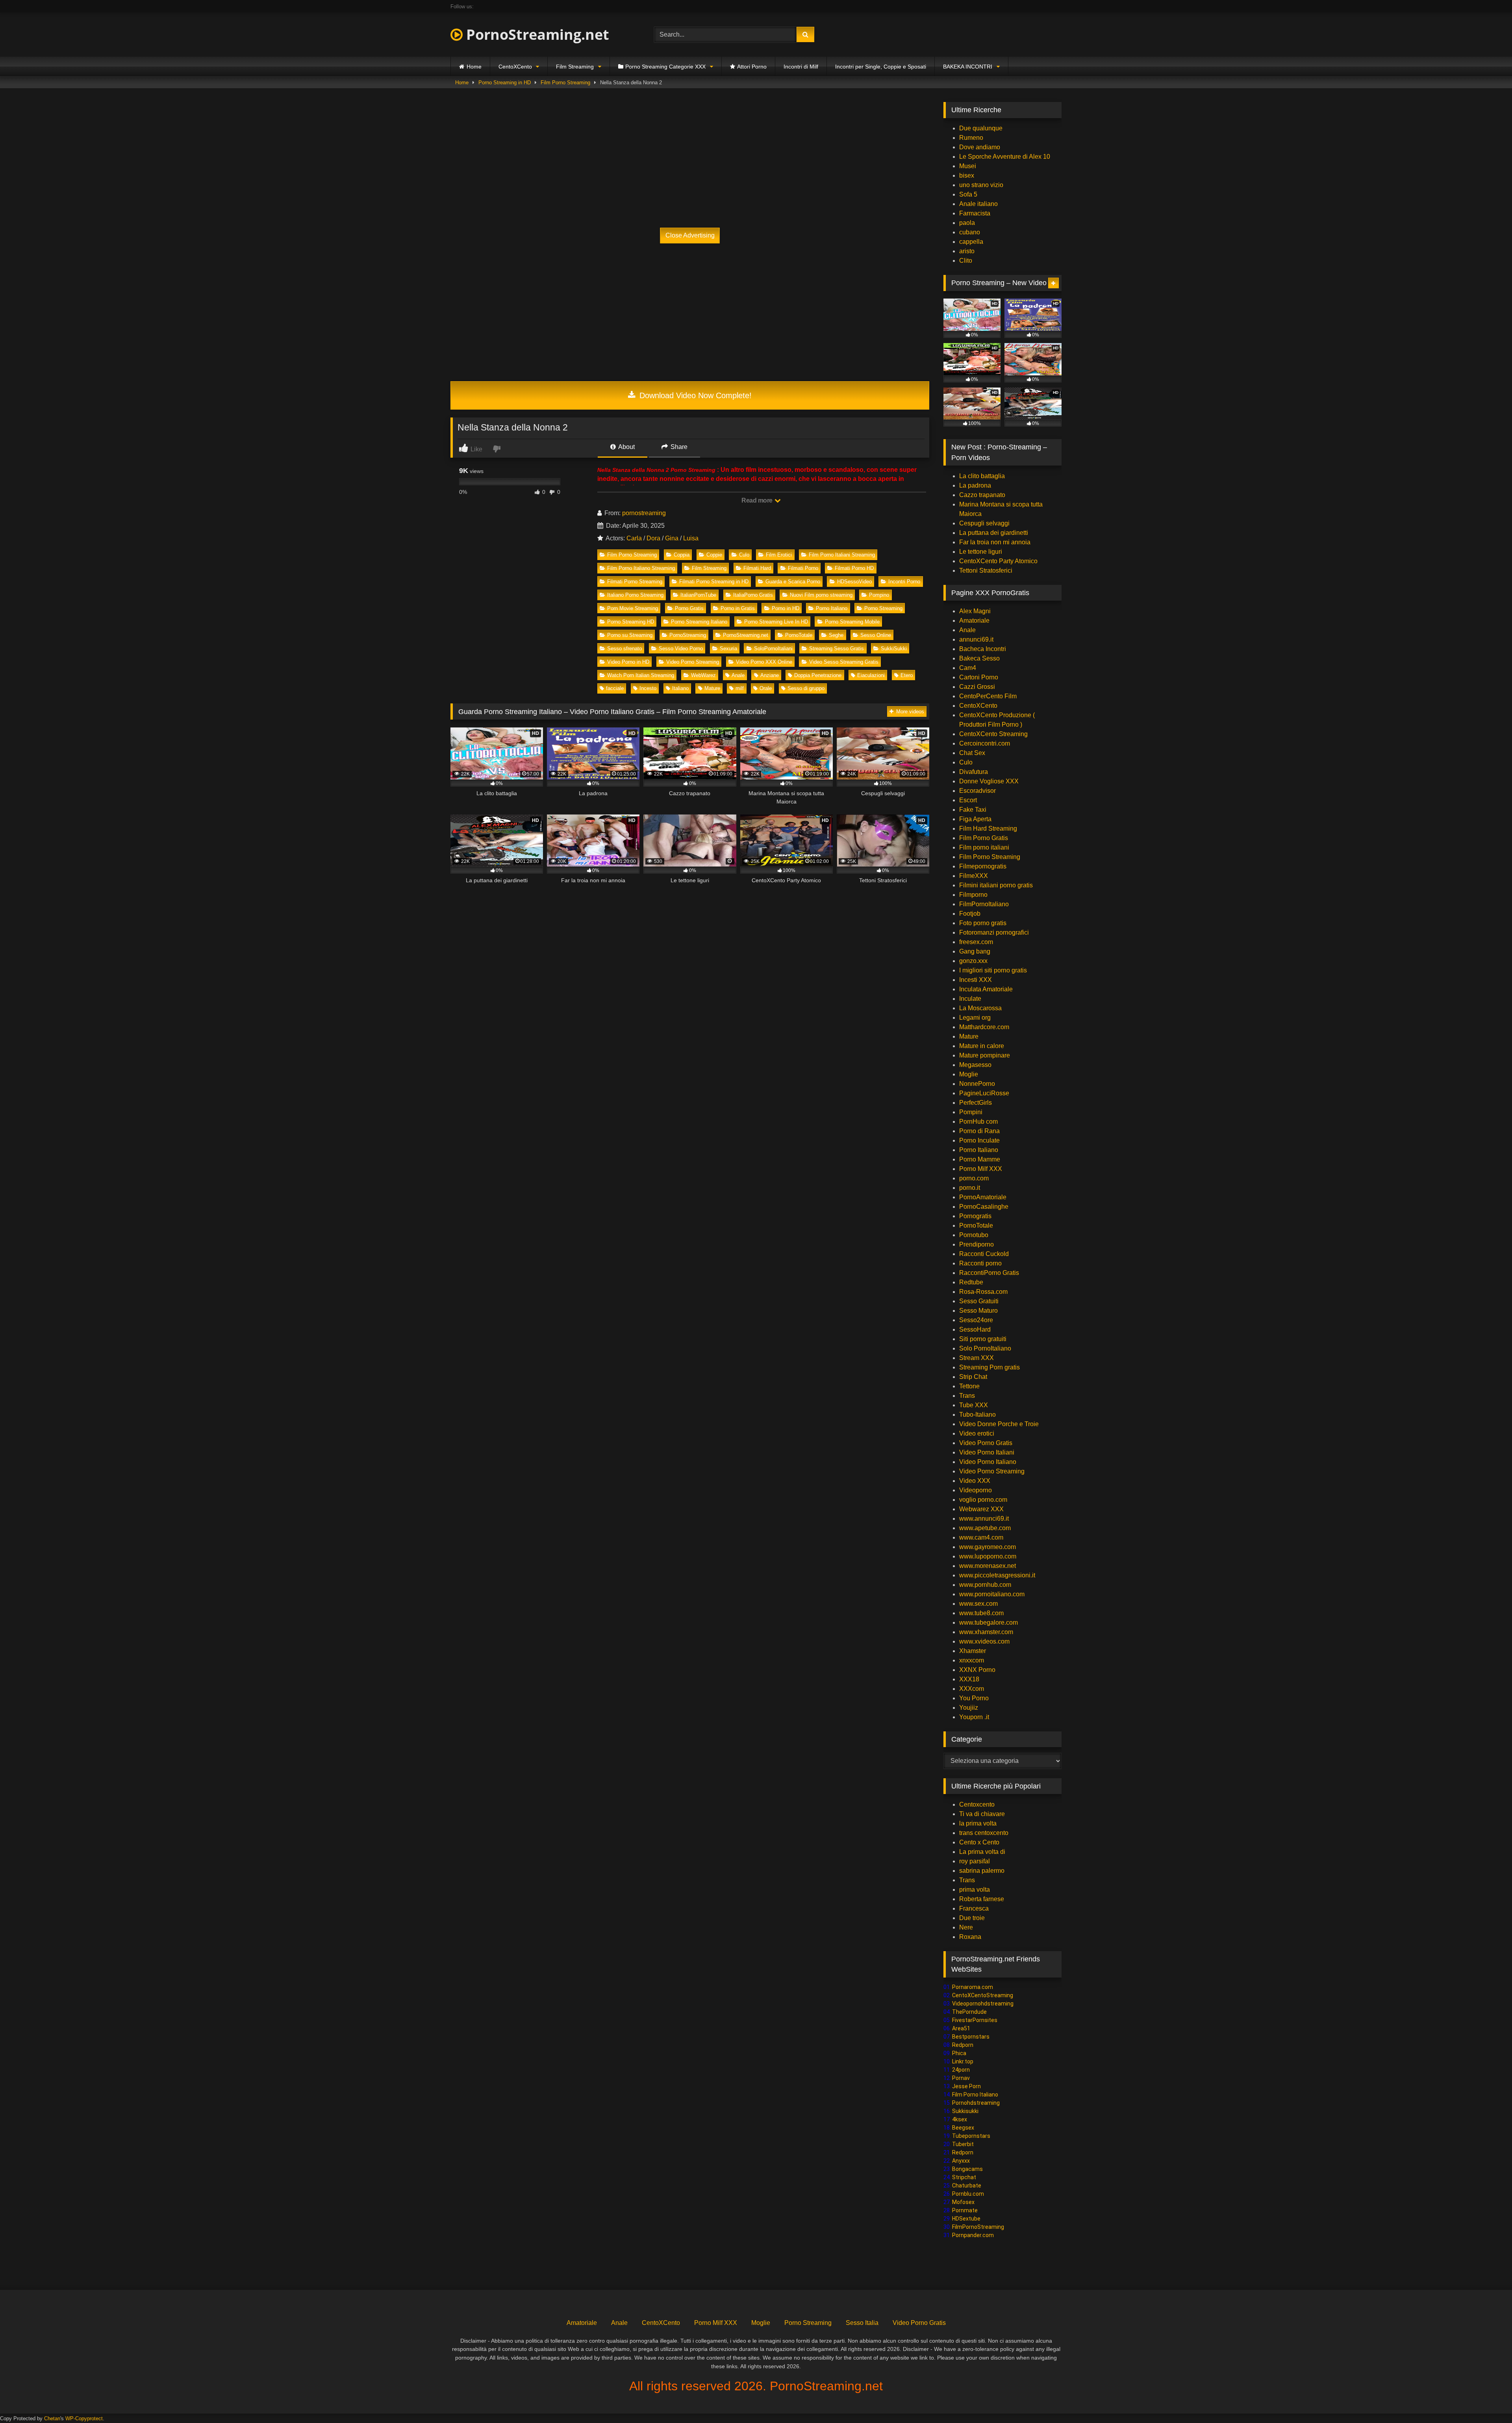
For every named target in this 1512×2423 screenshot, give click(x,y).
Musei (968, 166)
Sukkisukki (965, 2111)
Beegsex (963, 2128)
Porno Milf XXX (981, 1169)
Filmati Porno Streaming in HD (714, 582)
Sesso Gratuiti (979, 1301)
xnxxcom (972, 1660)
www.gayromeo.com (988, 1547)
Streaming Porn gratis (989, 1367)
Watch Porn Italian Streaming (641, 675)
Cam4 (968, 668)
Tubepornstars (971, 2136)
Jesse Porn (966, 2086)
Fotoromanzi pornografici (994, 932)
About (626, 447)
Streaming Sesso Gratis (837, 648)
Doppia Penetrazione (818, 675)
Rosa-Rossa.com (983, 1292)
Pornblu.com (968, 2194)
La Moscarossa (980, 1008)
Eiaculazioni (871, 675)
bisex (967, 175)
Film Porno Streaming (565, 83)
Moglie (969, 1074)
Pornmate (965, 2210)
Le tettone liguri (981, 552)
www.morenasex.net (988, 1566)
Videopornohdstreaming (983, 2004)
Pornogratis (975, 1216)
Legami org (975, 1018)
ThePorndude (969, 2012)
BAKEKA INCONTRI (968, 67)
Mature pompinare (985, 1055)
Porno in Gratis (738, 608)
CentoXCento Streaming (993, 734)
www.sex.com (978, 1604)
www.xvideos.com (984, 1641)
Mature (712, 688)
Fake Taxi (973, 810)
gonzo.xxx (973, 961)
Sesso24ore (976, 1320)
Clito (966, 261)
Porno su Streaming (630, 635)
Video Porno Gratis (986, 1443)
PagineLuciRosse (984, 1093)
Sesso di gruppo (806, 688)
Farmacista (975, 213)
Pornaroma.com (973, 1987)
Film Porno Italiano (975, 2095)
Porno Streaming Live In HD (776, 622)
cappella (971, 242)
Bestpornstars (971, 2037)
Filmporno (973, 895)
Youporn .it (974, 1717)
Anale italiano (978, 204)
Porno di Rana (979, 1131)
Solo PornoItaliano (985, 1348)
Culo (744, 555)
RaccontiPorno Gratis (989, 1273)
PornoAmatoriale (983, 1197)
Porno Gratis (689, 608)
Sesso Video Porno (681, 648)
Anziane (770, 675)
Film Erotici (779, 555)
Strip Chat (973, 1377)
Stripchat (964, 2177)
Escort (968, 800)
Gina (672, 538)
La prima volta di (982, 1852)
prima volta (975, 1890)
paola (967, 223)
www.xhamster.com (986, 1632)
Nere (966, 1927)
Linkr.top (963, 2061)
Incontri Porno (904, 582)
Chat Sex (972, 753)
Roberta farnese (982, 1899)
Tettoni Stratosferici (986, 570)
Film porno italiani (984, 847)
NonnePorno (977, 1084)
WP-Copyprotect (84, 2418)
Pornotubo (974, 1235)
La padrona (975, 485)
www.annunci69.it (984, 1519)
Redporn (963, 2045)
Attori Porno (752, 67)
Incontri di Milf (801, 67)
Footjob (970, 914)
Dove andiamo (980, 147)
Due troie (972, 1918)
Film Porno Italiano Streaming (641, 568)
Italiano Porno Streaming (635, 595)
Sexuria (728, 648)
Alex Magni (975, 611)
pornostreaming (644, 513)
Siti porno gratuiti (983, 1339)
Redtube (971, 1282)
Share (678, 447)
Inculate (970, 999)
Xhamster (973, 1651)
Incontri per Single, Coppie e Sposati (881, 67)
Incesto (648, 688)
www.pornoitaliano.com (992, 1594)
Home (474, 67)
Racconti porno (980, 1263)
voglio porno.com (983, 1500)
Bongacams (967, 2169)
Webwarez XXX (981, 1509)
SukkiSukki (894, 648)
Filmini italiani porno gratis (996, 885)
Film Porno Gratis (984, 838)
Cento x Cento (979, 1842)
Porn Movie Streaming (633, 608)
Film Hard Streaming (988, 828)
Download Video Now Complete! (694, 395)
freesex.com (976, 942)
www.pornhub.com (985, 1585)
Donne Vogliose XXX (989, 781)
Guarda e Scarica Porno (793, 582)
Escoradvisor (977, 791)
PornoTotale (799, 635)
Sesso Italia (862, 2323)
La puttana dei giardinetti (994, 533)
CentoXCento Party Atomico (998, 561)
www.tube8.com (981, 1613)
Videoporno (976, 1490)
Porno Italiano (832, 608)
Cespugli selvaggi (984, 523)
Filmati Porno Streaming (635, 582)
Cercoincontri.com (985, 743)
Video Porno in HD (628, 662)
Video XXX (975, 1481)
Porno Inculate (979, 1140)
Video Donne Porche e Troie (999, 1424)
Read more (758, 500)
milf (740, 688)
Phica (959, 2053)
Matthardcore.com (984, 1027)
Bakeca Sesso (979, 658)
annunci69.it (976, 639)
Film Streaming (575, 67)
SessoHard (975, 1329)
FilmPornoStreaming (978, 2227)
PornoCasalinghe (984, 1207)
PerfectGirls (976, 1103)
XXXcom (972, 1689)
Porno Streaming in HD (505, 83)
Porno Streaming (883, 608)
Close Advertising (690, 235)
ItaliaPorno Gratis (753, 595)
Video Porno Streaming (693, 662)
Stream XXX (977, 1358)
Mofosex (963, 2202)
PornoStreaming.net (536, 34)
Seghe (836, 635)
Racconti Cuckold (984, 1254)
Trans (967, 1396)
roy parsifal (975, 1861)
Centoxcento (977, 1804)
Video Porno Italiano (988, 1462)
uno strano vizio (981, 185)
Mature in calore (982, 1046)
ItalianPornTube (698, 595)
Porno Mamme (980, 1159)
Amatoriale (974, 621)
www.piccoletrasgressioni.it (997, 1575)
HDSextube (966, 2219)
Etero (907, 675)
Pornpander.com (973, 2235)
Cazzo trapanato (982, 495)
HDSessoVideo (854, 582)
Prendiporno (976, 1244)
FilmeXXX (974, 876)
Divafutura (974, 772)
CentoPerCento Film (988, 696)
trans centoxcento (984, 1833)
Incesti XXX (976, 980)
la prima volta (978, 1823)
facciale (615, 688)
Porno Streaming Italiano (699, 622)
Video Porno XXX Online (764, 662)
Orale (766, 688)
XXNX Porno (977, 1670)
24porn (961, 2070)
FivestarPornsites (975, 2020)
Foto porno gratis (983, 923)
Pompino (879, 595)
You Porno (974, 1698)
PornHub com (978, 1122)
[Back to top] (1488, 2400)
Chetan (52, 2418)
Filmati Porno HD (854, 568)
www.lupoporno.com (988, 1556)
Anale (738, 675)
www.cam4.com (981, 1537)
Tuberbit (963, 2144)
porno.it (970, 1188)
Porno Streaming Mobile (852, 622)
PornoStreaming (688, 635)
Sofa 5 (968, 194)
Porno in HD (786, 608)
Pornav (961, 2078)
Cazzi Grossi (977, 687)
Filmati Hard (757, 568)
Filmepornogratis (983, 866)
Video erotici (977, 1433)
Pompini (971, 1112)
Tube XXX (974, 1405)
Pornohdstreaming (976, 2103)
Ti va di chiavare (982, 1814)
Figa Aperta (975, 819)
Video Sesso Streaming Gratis (844, 662)
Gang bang (975, 951)
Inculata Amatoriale (986, 989)
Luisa (691, 538)
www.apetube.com (985, 1528)
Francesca (974, 1908)
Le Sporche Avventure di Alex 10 (1005, 157)
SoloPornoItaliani (773, 648)
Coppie (714, 555)
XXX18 (969, 1679)
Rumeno (971, 138)
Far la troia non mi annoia (995, 542)
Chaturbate (967, 2186)
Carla (634, 538)
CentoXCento (515, 67)
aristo (967, 251)
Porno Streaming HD (631, 622)
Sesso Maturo (978, 1311)
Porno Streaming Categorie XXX (665, 67)
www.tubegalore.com (989, 1622)
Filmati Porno (803, 568)
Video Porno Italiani (987, 1452)
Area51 (961, 2028)
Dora (653, 538)
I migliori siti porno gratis (993, 970)
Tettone (969, 1386)
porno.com (974, 1178)
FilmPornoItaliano (984, 904)
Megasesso (975, 1065)
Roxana (970, 1937)
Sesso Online (876, 635)
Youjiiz (969, 1708)
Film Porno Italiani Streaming (842, 555)
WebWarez (703, 675)
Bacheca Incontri (983, 649)
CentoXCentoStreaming (983, 1995)
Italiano (680, 688)
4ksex (960, 2119)
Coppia (682, 555)
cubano (970, 232)
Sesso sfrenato (624, 648)
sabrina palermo (982, 1871)
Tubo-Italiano (977, 1415)
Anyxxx (961, 2161)
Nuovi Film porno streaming (821, 595)
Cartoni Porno (979, 677)
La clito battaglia (982, 476)
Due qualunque (981, 128)
